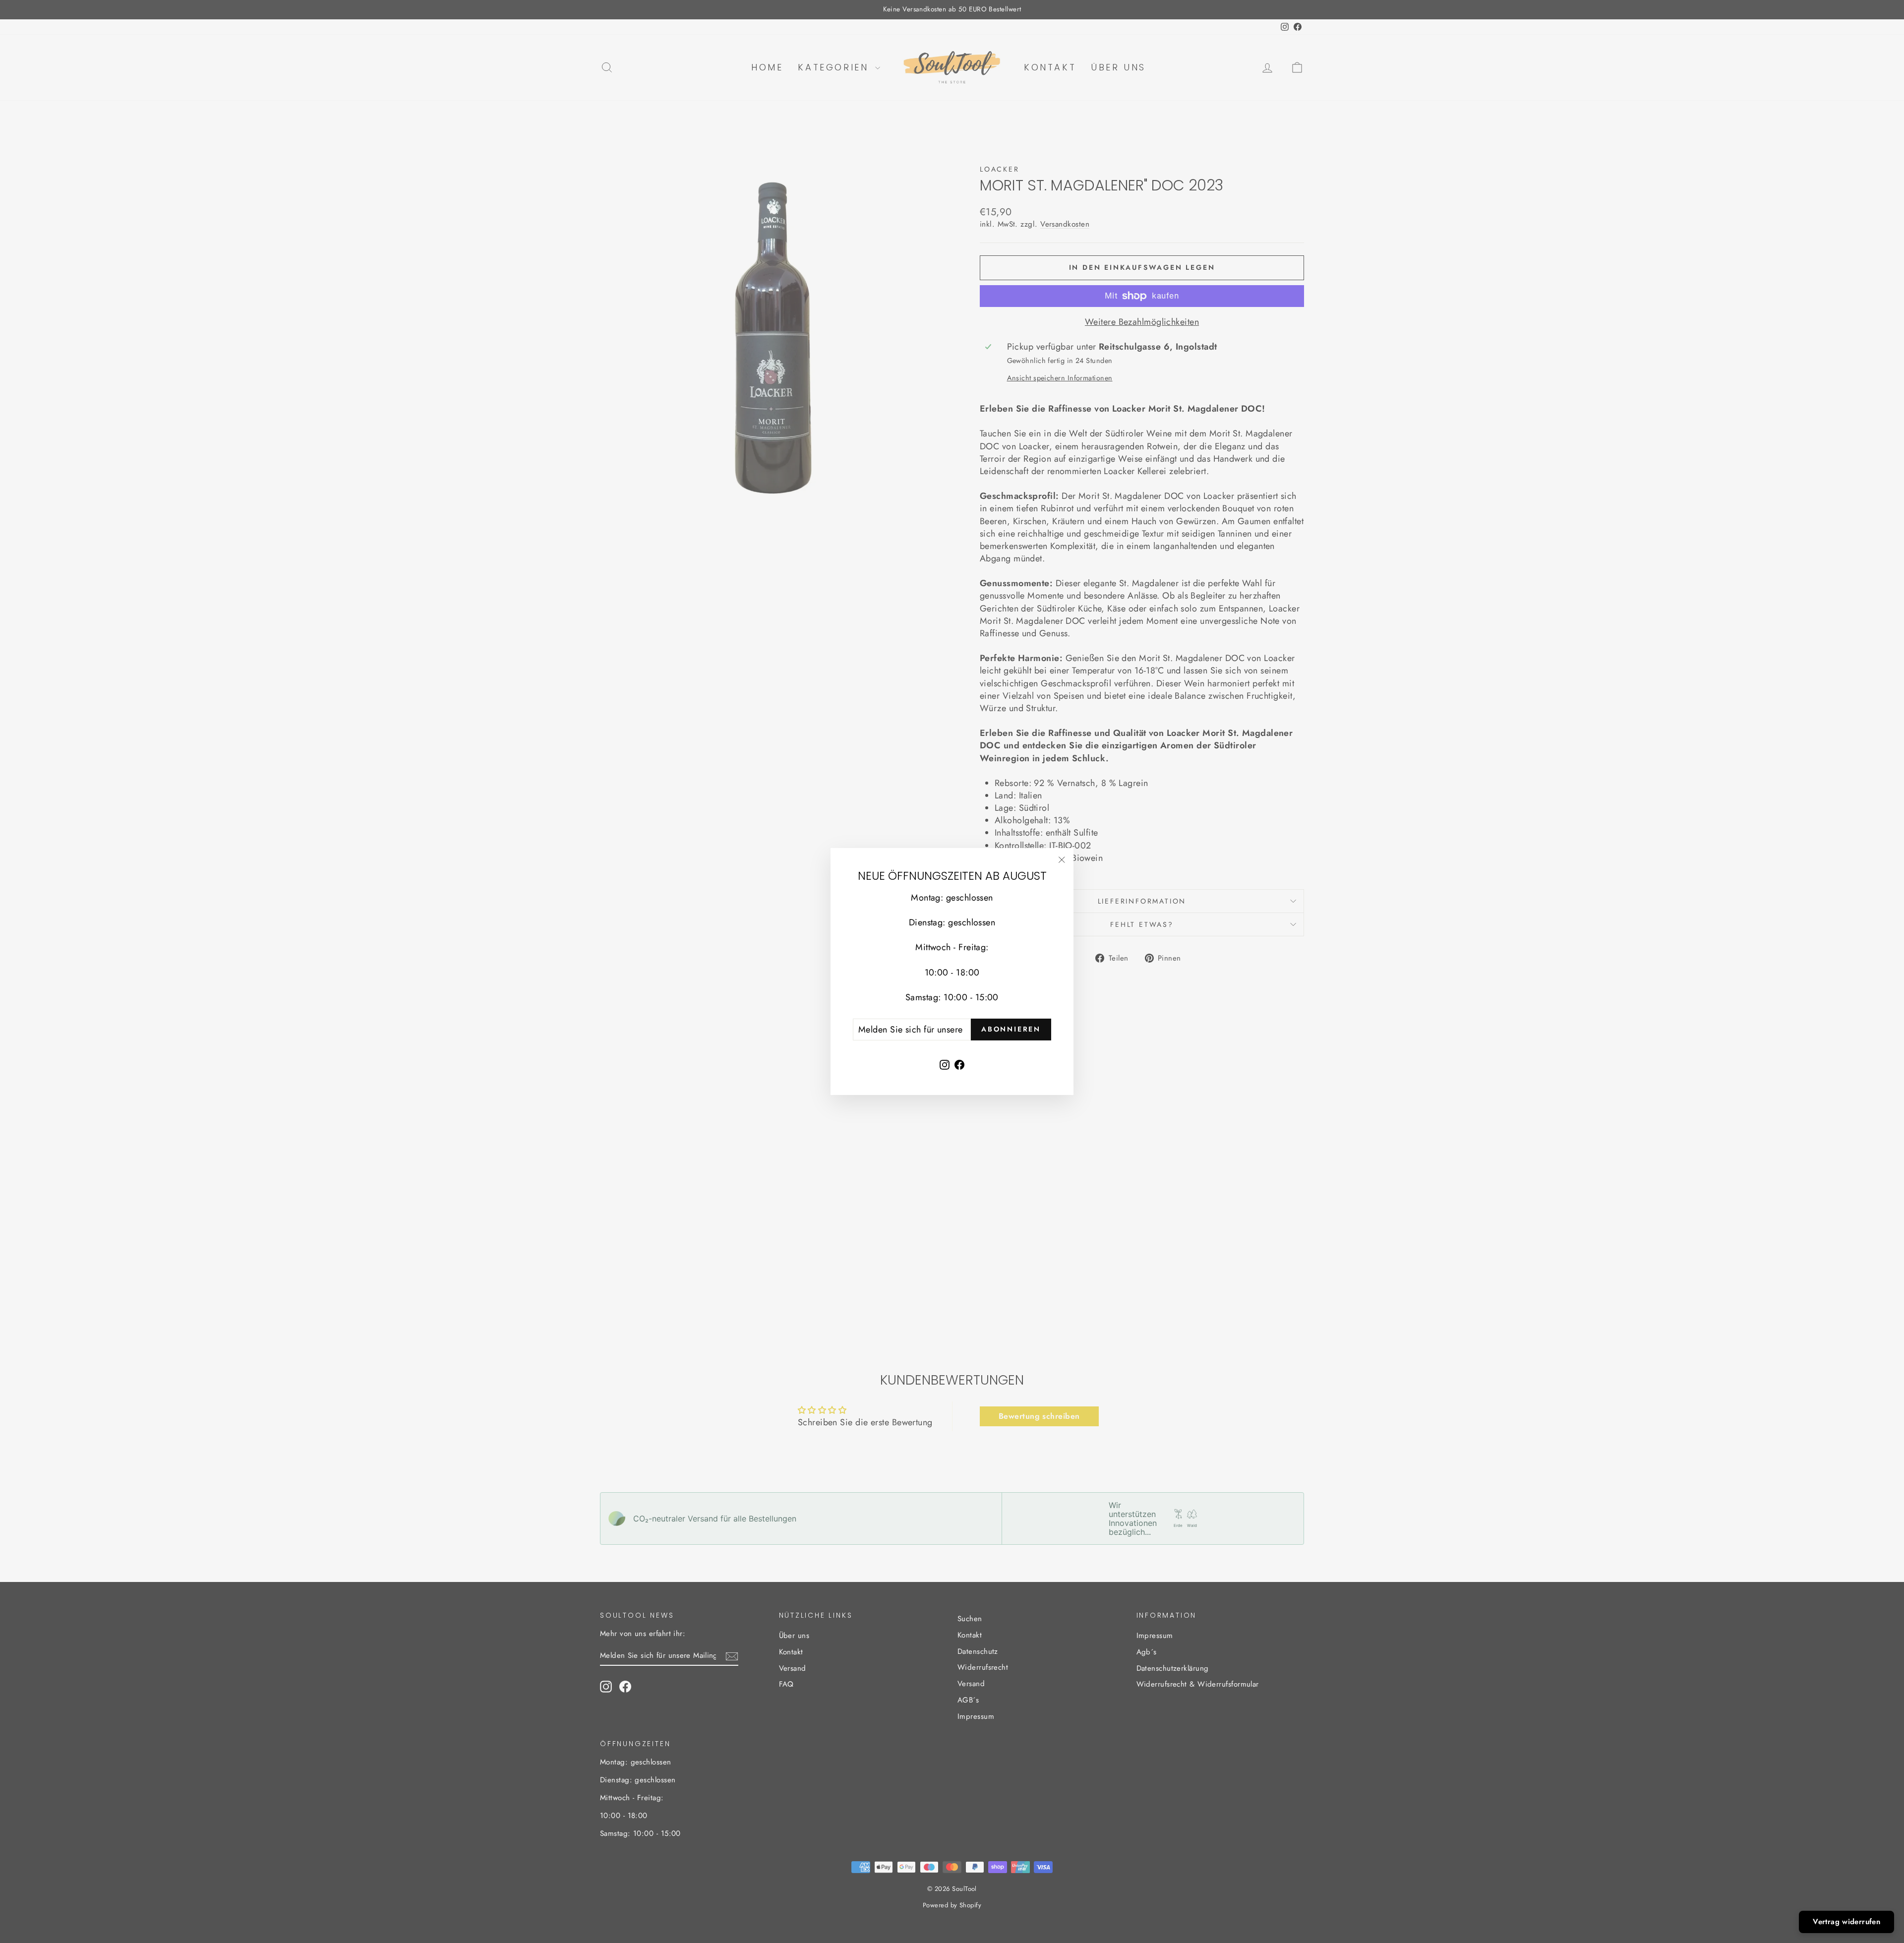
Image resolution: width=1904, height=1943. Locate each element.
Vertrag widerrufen (1846, 1922)
